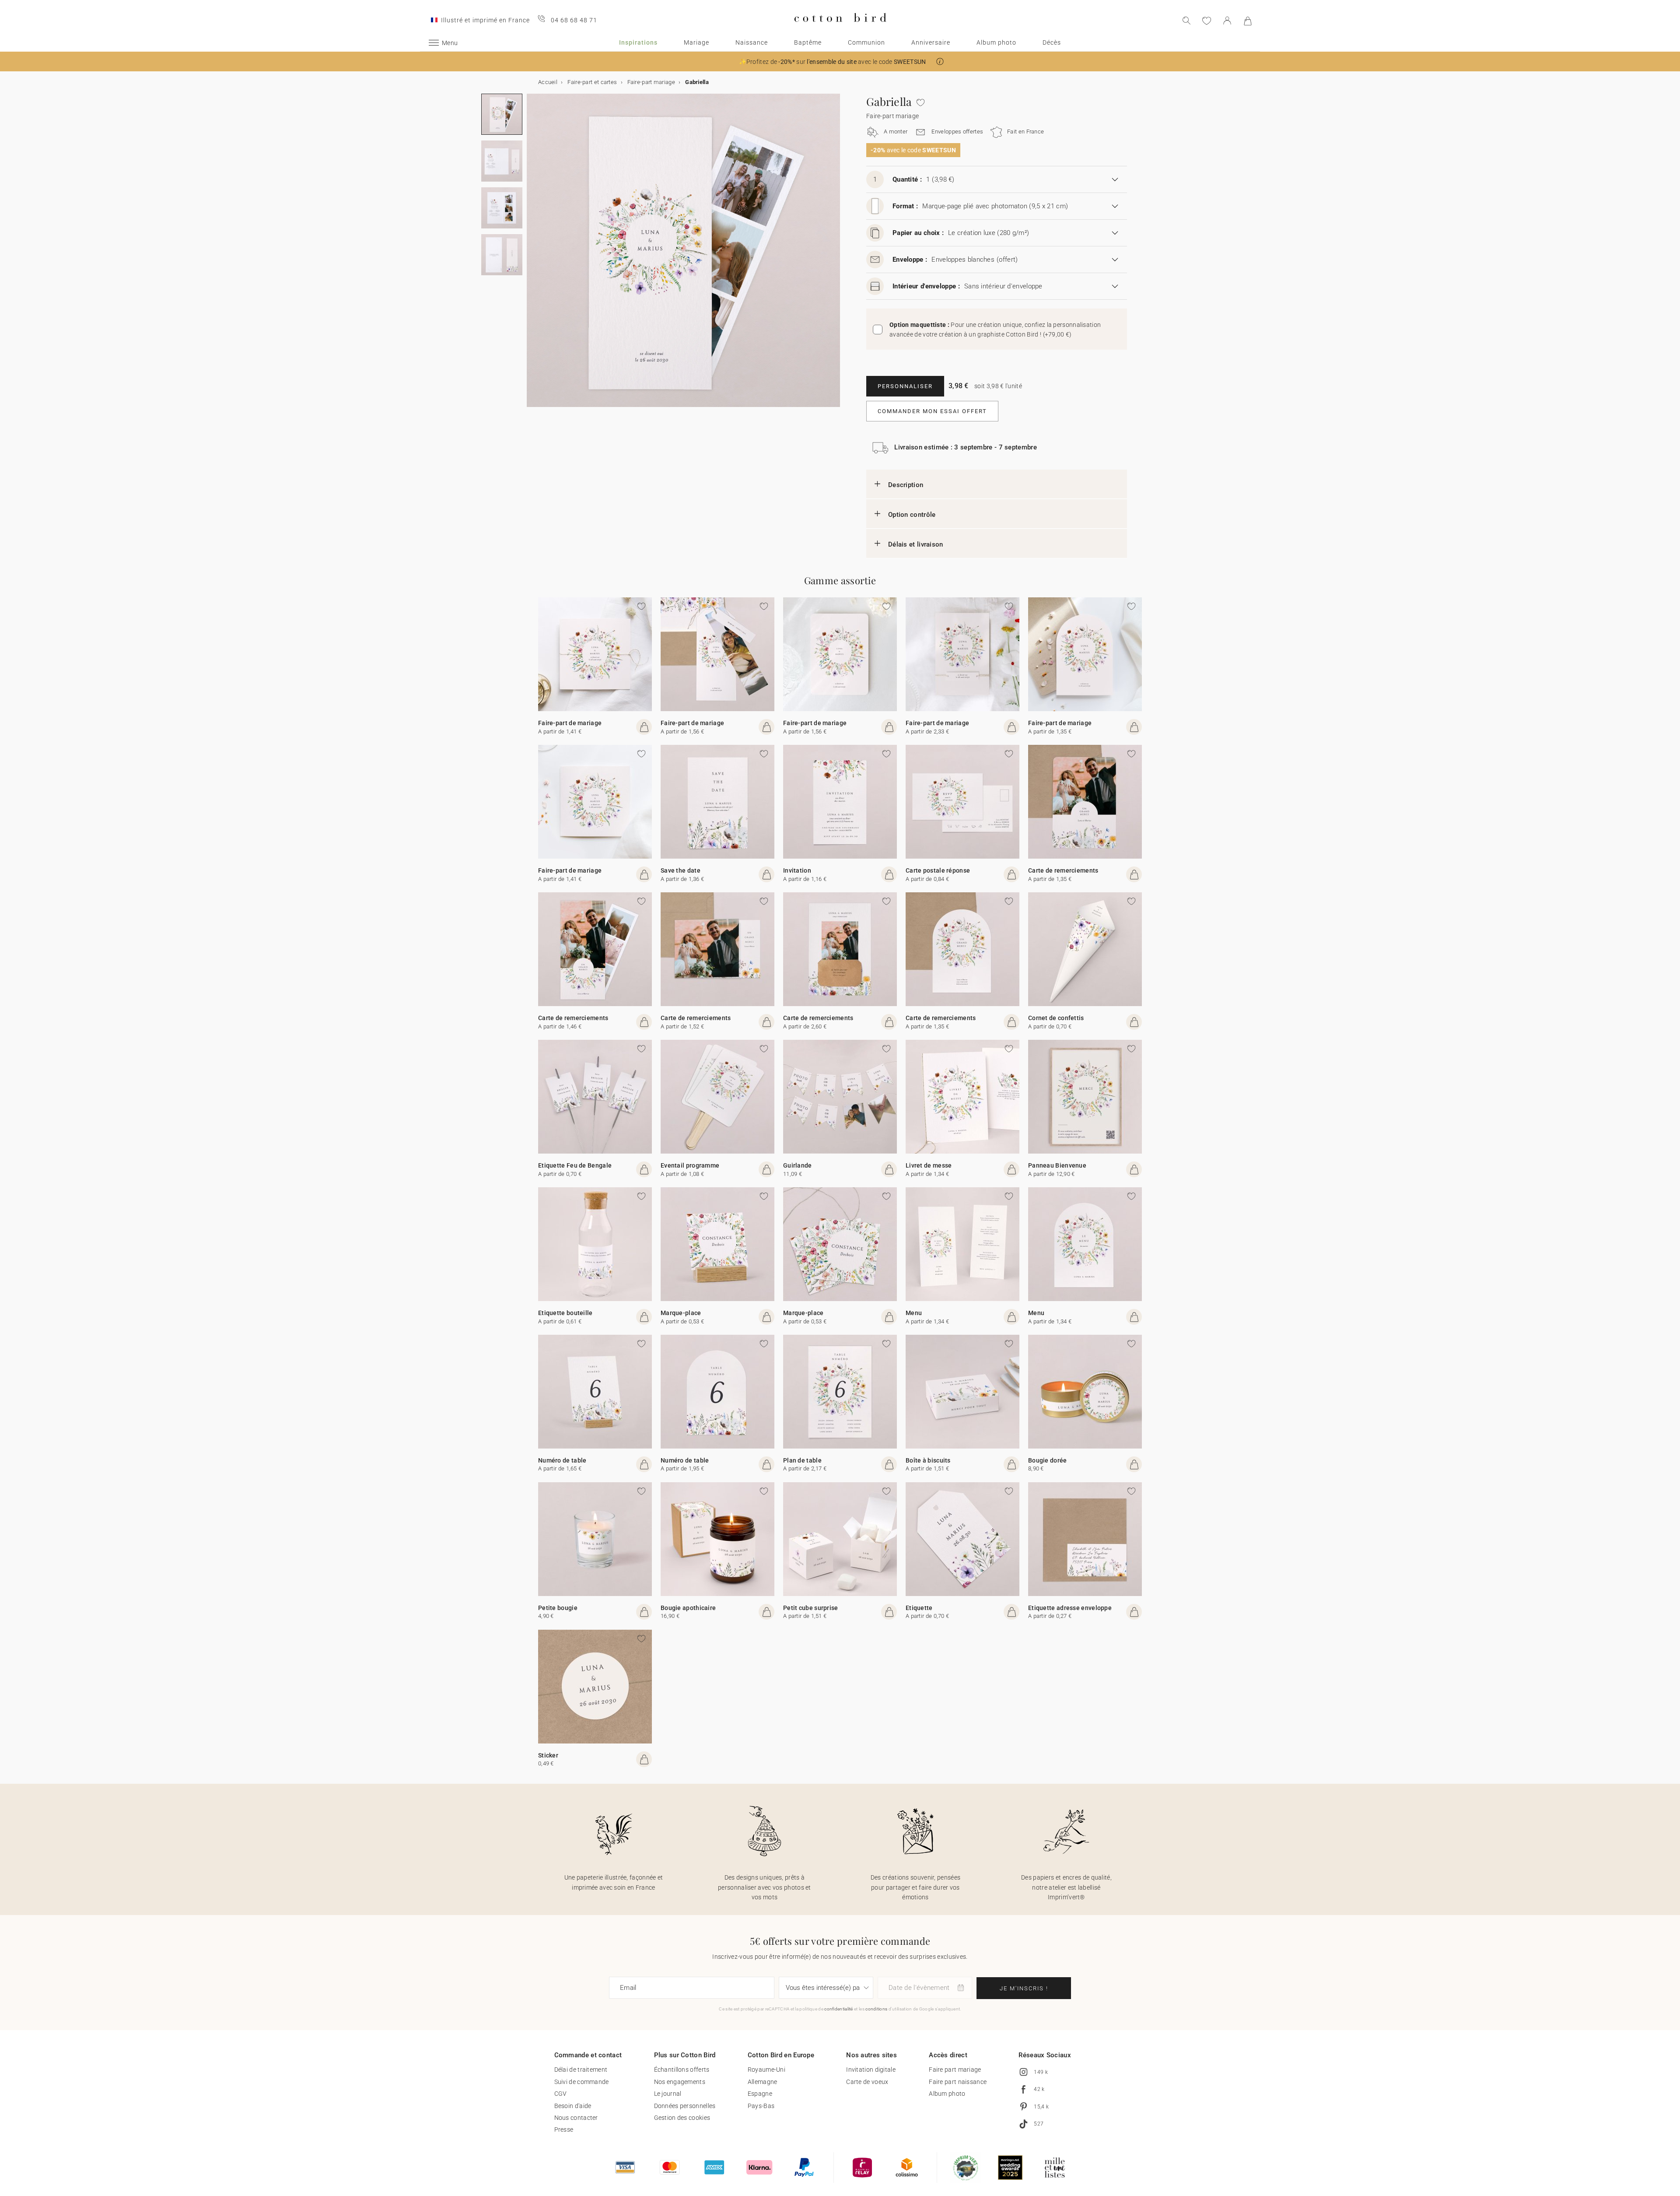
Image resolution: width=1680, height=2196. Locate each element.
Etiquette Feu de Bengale (575, 1165)
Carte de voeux (867, 2082)
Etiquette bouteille (565, 1313)
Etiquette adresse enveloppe (1070, 1608)
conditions (876, 2009)
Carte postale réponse (938, 870)
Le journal (668, 2094)
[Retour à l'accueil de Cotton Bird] (840, 29)
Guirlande (798, 1165)
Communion (866, 42)
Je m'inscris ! (1024, 1988)
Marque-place (681, 1313)
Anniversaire (931, 42)
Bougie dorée (1048, 1460)
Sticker (548, 1755)
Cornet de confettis (1056, 1018)
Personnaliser (905, 386)
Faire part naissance (958, 2082)
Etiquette (919, 1608)
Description (906, 485)
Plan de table (802, 1460)
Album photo (996, 42)
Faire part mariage (955, 2070)
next (532, 256)
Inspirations (638, 42)
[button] (940, 61)
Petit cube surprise (811, 1608)
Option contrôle (912, 515)
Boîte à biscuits (928, 1460)
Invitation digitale (871, 2070)
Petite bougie (558, 1608)
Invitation (797, 870)
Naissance (752, 42)
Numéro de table (562, 1460)
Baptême (808, 42)
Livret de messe (929, 1165)
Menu (914, 1313)
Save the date (681, 870)
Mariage (696, 42)
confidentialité (839, 2009)
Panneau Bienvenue (1057, 1165)
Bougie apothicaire (688, 1608)
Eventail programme (690, 1165)
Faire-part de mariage (570, 723)
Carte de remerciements (1063, 870)
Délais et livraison (916, 544)
